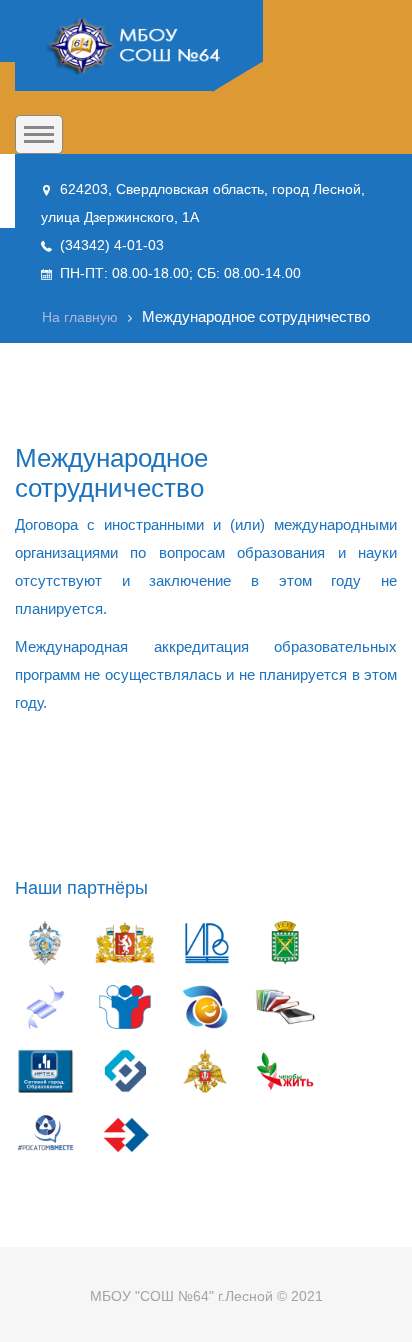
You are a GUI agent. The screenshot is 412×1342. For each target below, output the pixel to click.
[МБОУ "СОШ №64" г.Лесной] (139, 46)
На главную (80, 317)
